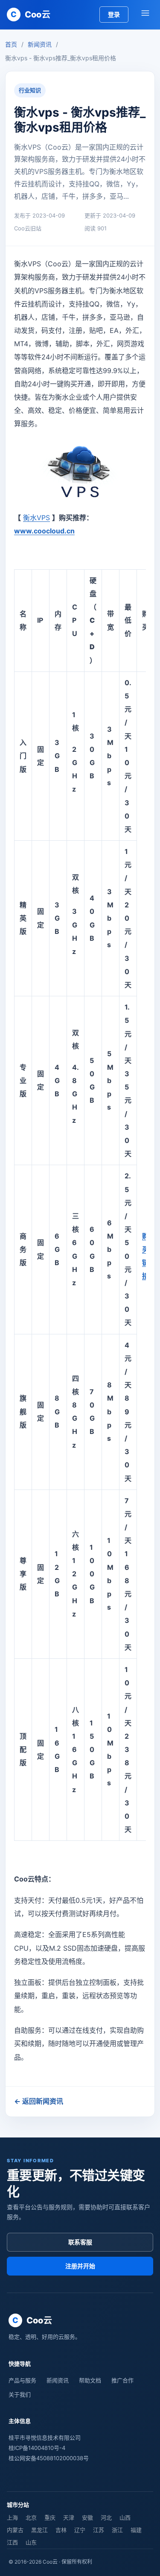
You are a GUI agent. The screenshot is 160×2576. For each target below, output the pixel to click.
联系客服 (80, 2242)
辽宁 (80, 2530)
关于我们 (20, 2394)
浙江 (117, 2530)
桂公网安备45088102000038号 (49, 2458)
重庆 (50, 2517)
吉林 (61, 2530)
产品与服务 (22, 2380)
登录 (114, 14)
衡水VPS (36, 518)
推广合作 (122, 2380)
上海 (12, 2517)
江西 (12, 2542)
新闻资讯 (40, 44)
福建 (136, 2530)
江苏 (99, 2530)
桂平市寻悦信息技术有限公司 (45, 2438)
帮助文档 (90, 2380)
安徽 (87, 2517)
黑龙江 (39, 2530)
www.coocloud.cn (44, 531)
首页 (11, 44)
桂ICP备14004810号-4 (37, 2448)
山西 (125, 2517)
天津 (69, 2517)
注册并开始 (80, 2266)
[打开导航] (145, 15)
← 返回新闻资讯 (39, 2101)
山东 (31, 2542)
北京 (31, 2517)
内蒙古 (15, 2530)
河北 (106, 2517)
